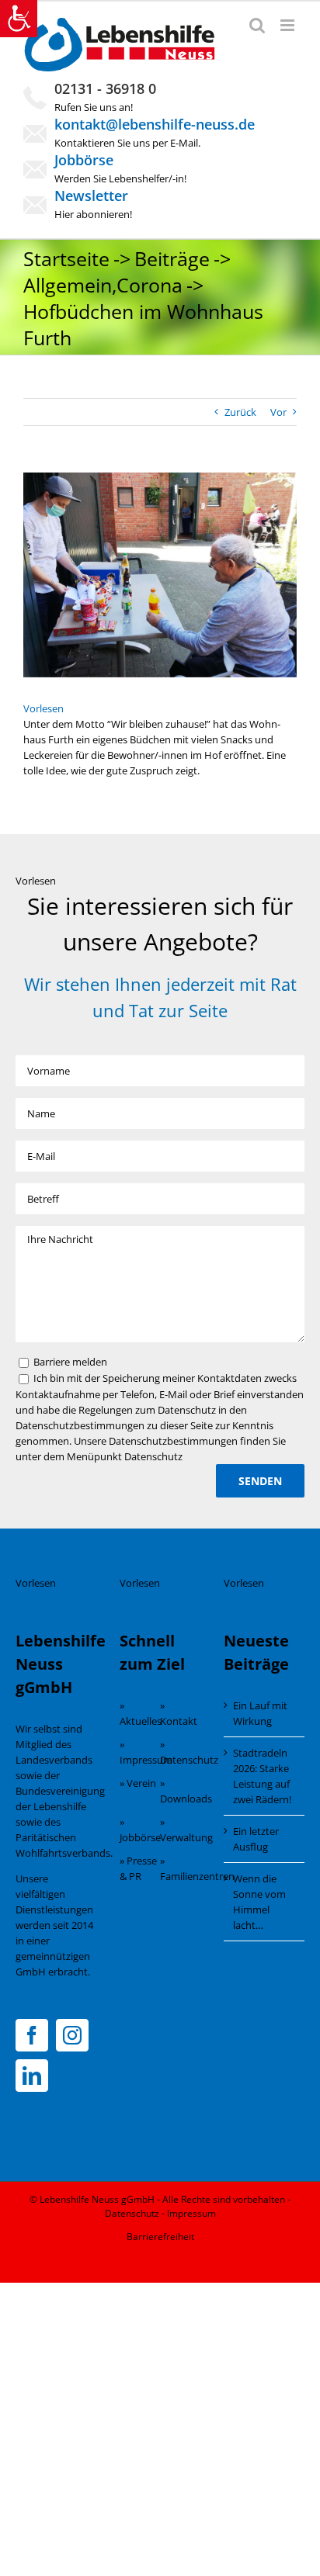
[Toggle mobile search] (257, 25)
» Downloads (180, 1791)
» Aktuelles (140, 1713)
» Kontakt (179, 1713)
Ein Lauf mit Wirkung (260, 1713)
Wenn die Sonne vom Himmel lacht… (259, 1902)
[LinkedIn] (32, 2076)
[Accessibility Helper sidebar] (19, 19)
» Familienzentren (180, 1868)
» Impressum (140, 1752)
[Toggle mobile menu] (289, 25)
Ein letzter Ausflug (256, 1839)
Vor (278, 412)
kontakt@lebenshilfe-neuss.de (155, 124)
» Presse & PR (138, 1868)
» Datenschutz (180, 1752)
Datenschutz (132, 2213)
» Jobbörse (140, 1830)
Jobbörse (84, 160)
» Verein (138, 1783)
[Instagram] (72, 2035)
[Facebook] (32, 2035)
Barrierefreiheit (160, 2237)
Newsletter (91, 196)
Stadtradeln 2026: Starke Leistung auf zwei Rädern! (262, 1776)
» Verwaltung (180, 1830)
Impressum (191, 2213)
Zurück (240, 412)
